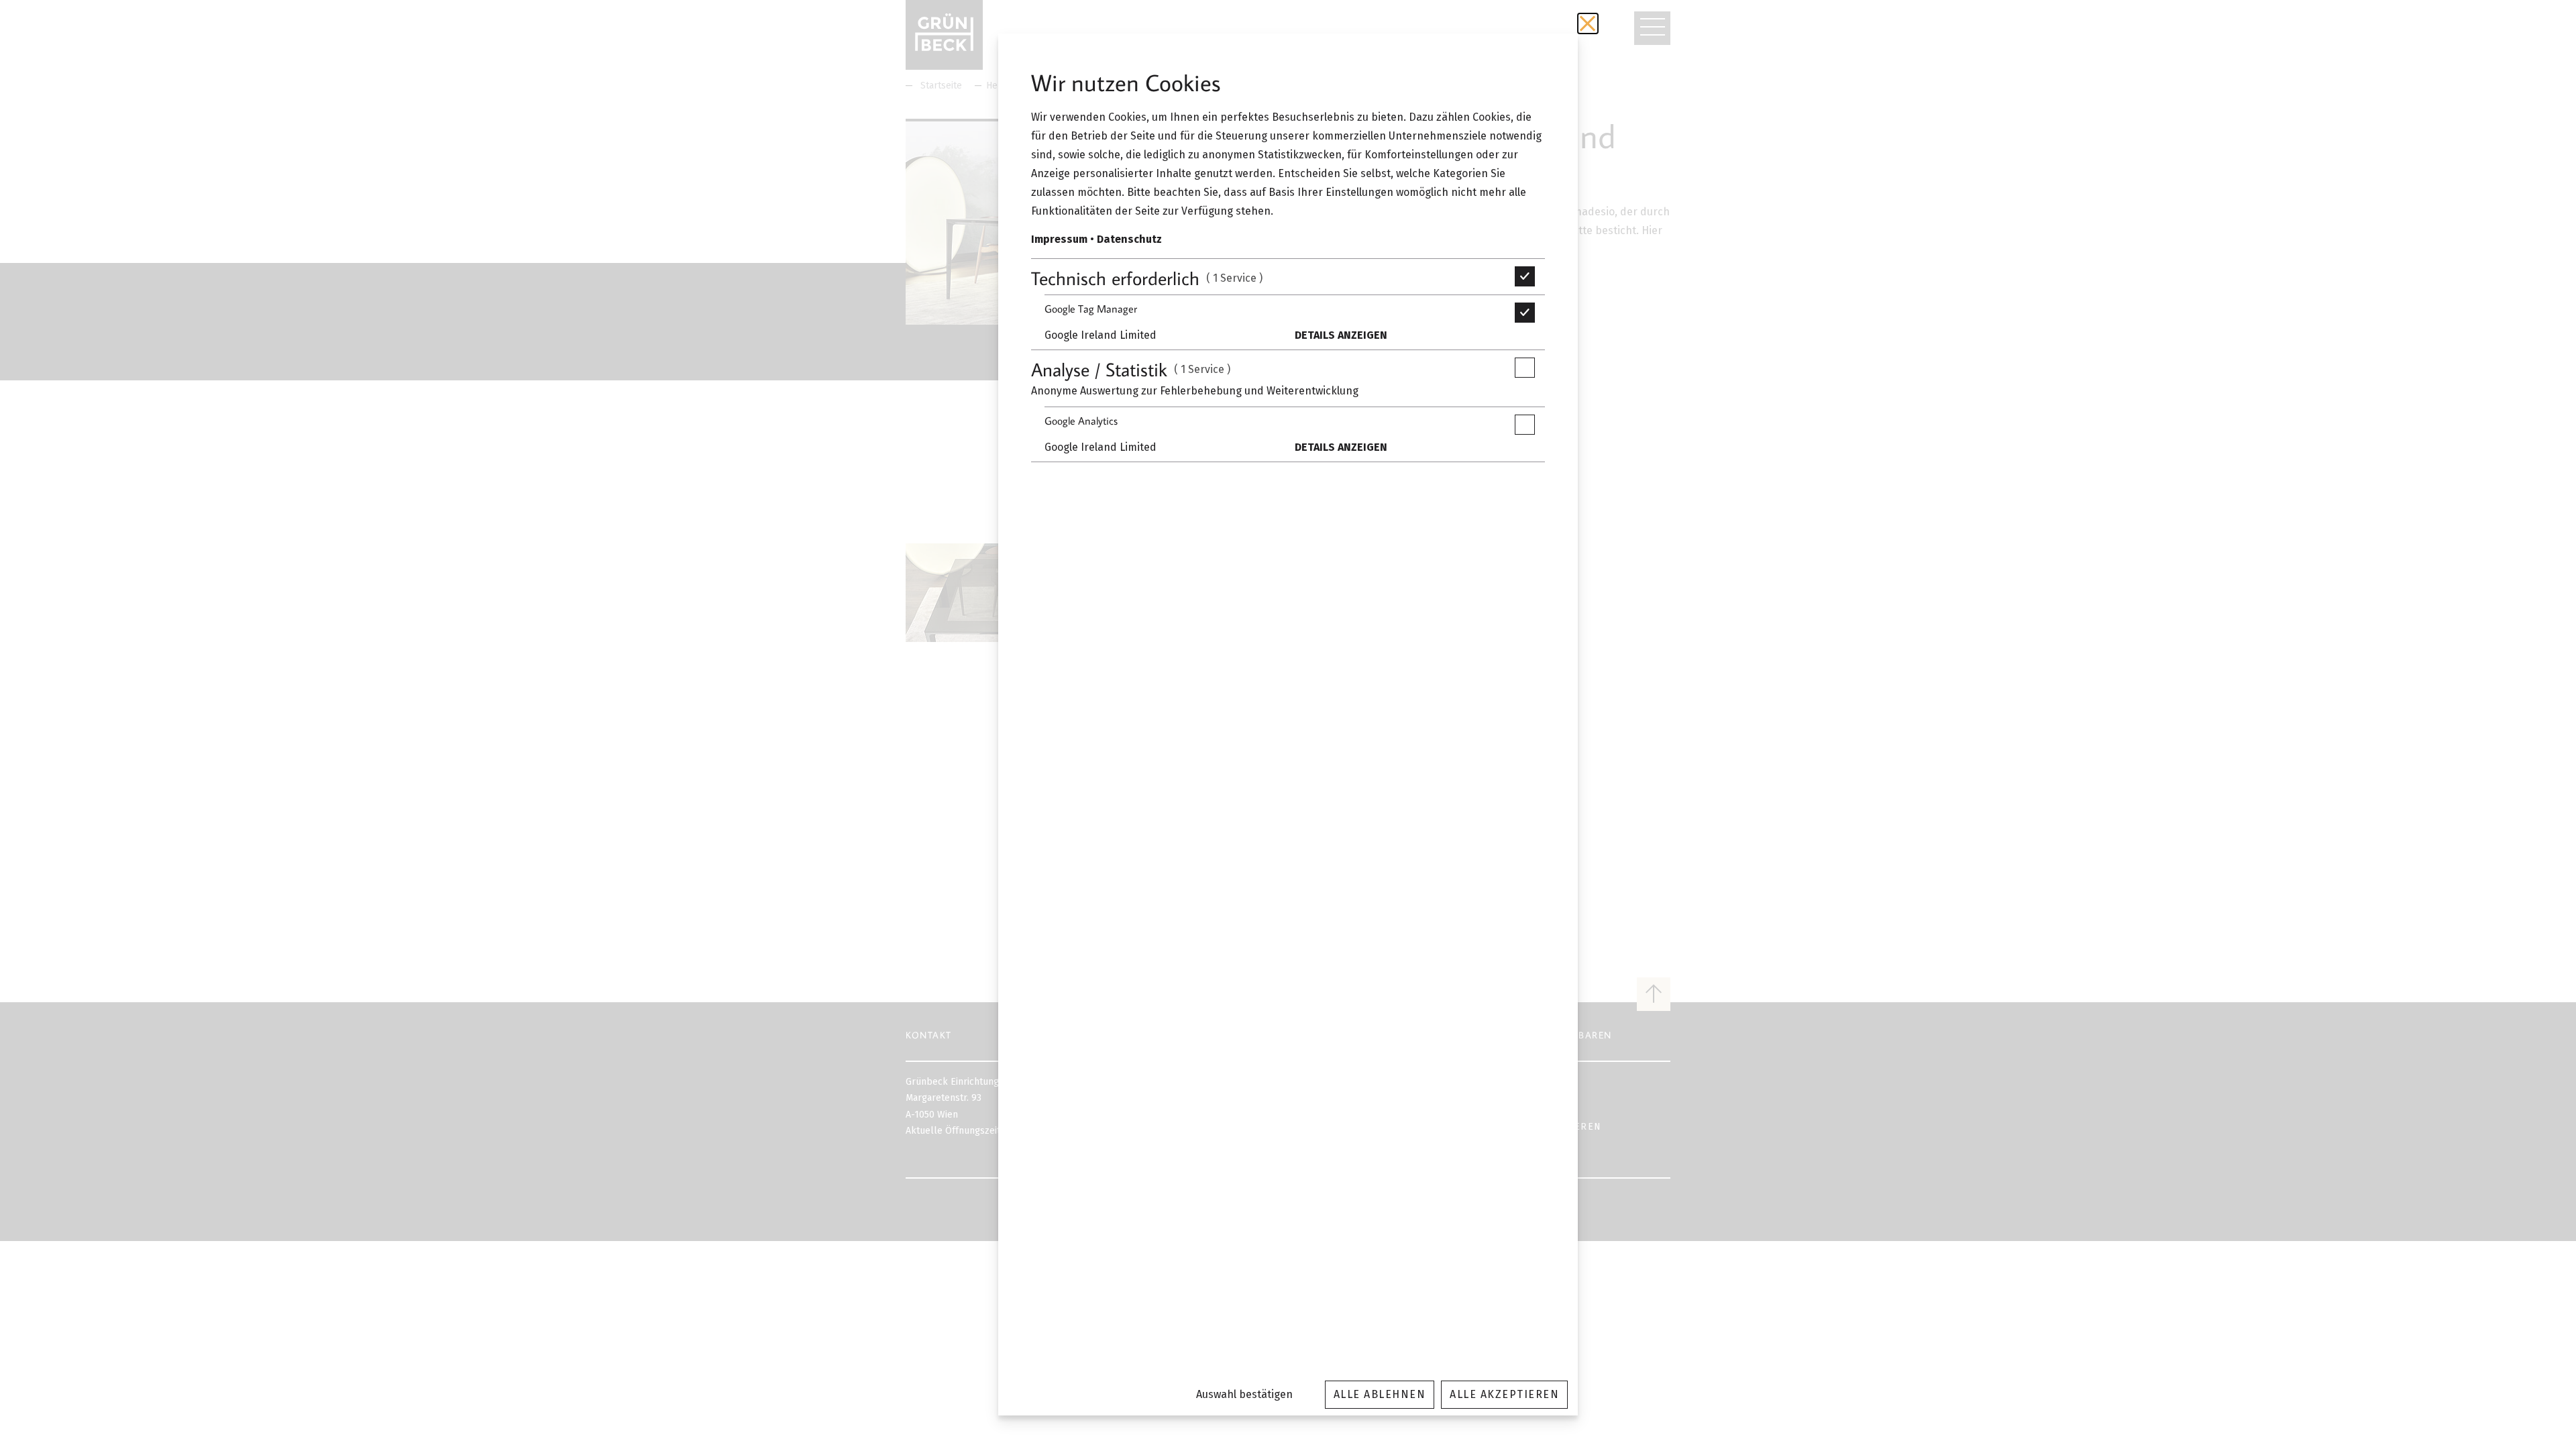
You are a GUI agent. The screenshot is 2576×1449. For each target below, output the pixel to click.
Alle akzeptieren (1504, 1394)
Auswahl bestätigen (1244, 1394)
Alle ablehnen (1380, 1394)
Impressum (1059, 239)
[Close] (1588, 23)
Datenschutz (1129, 239)
